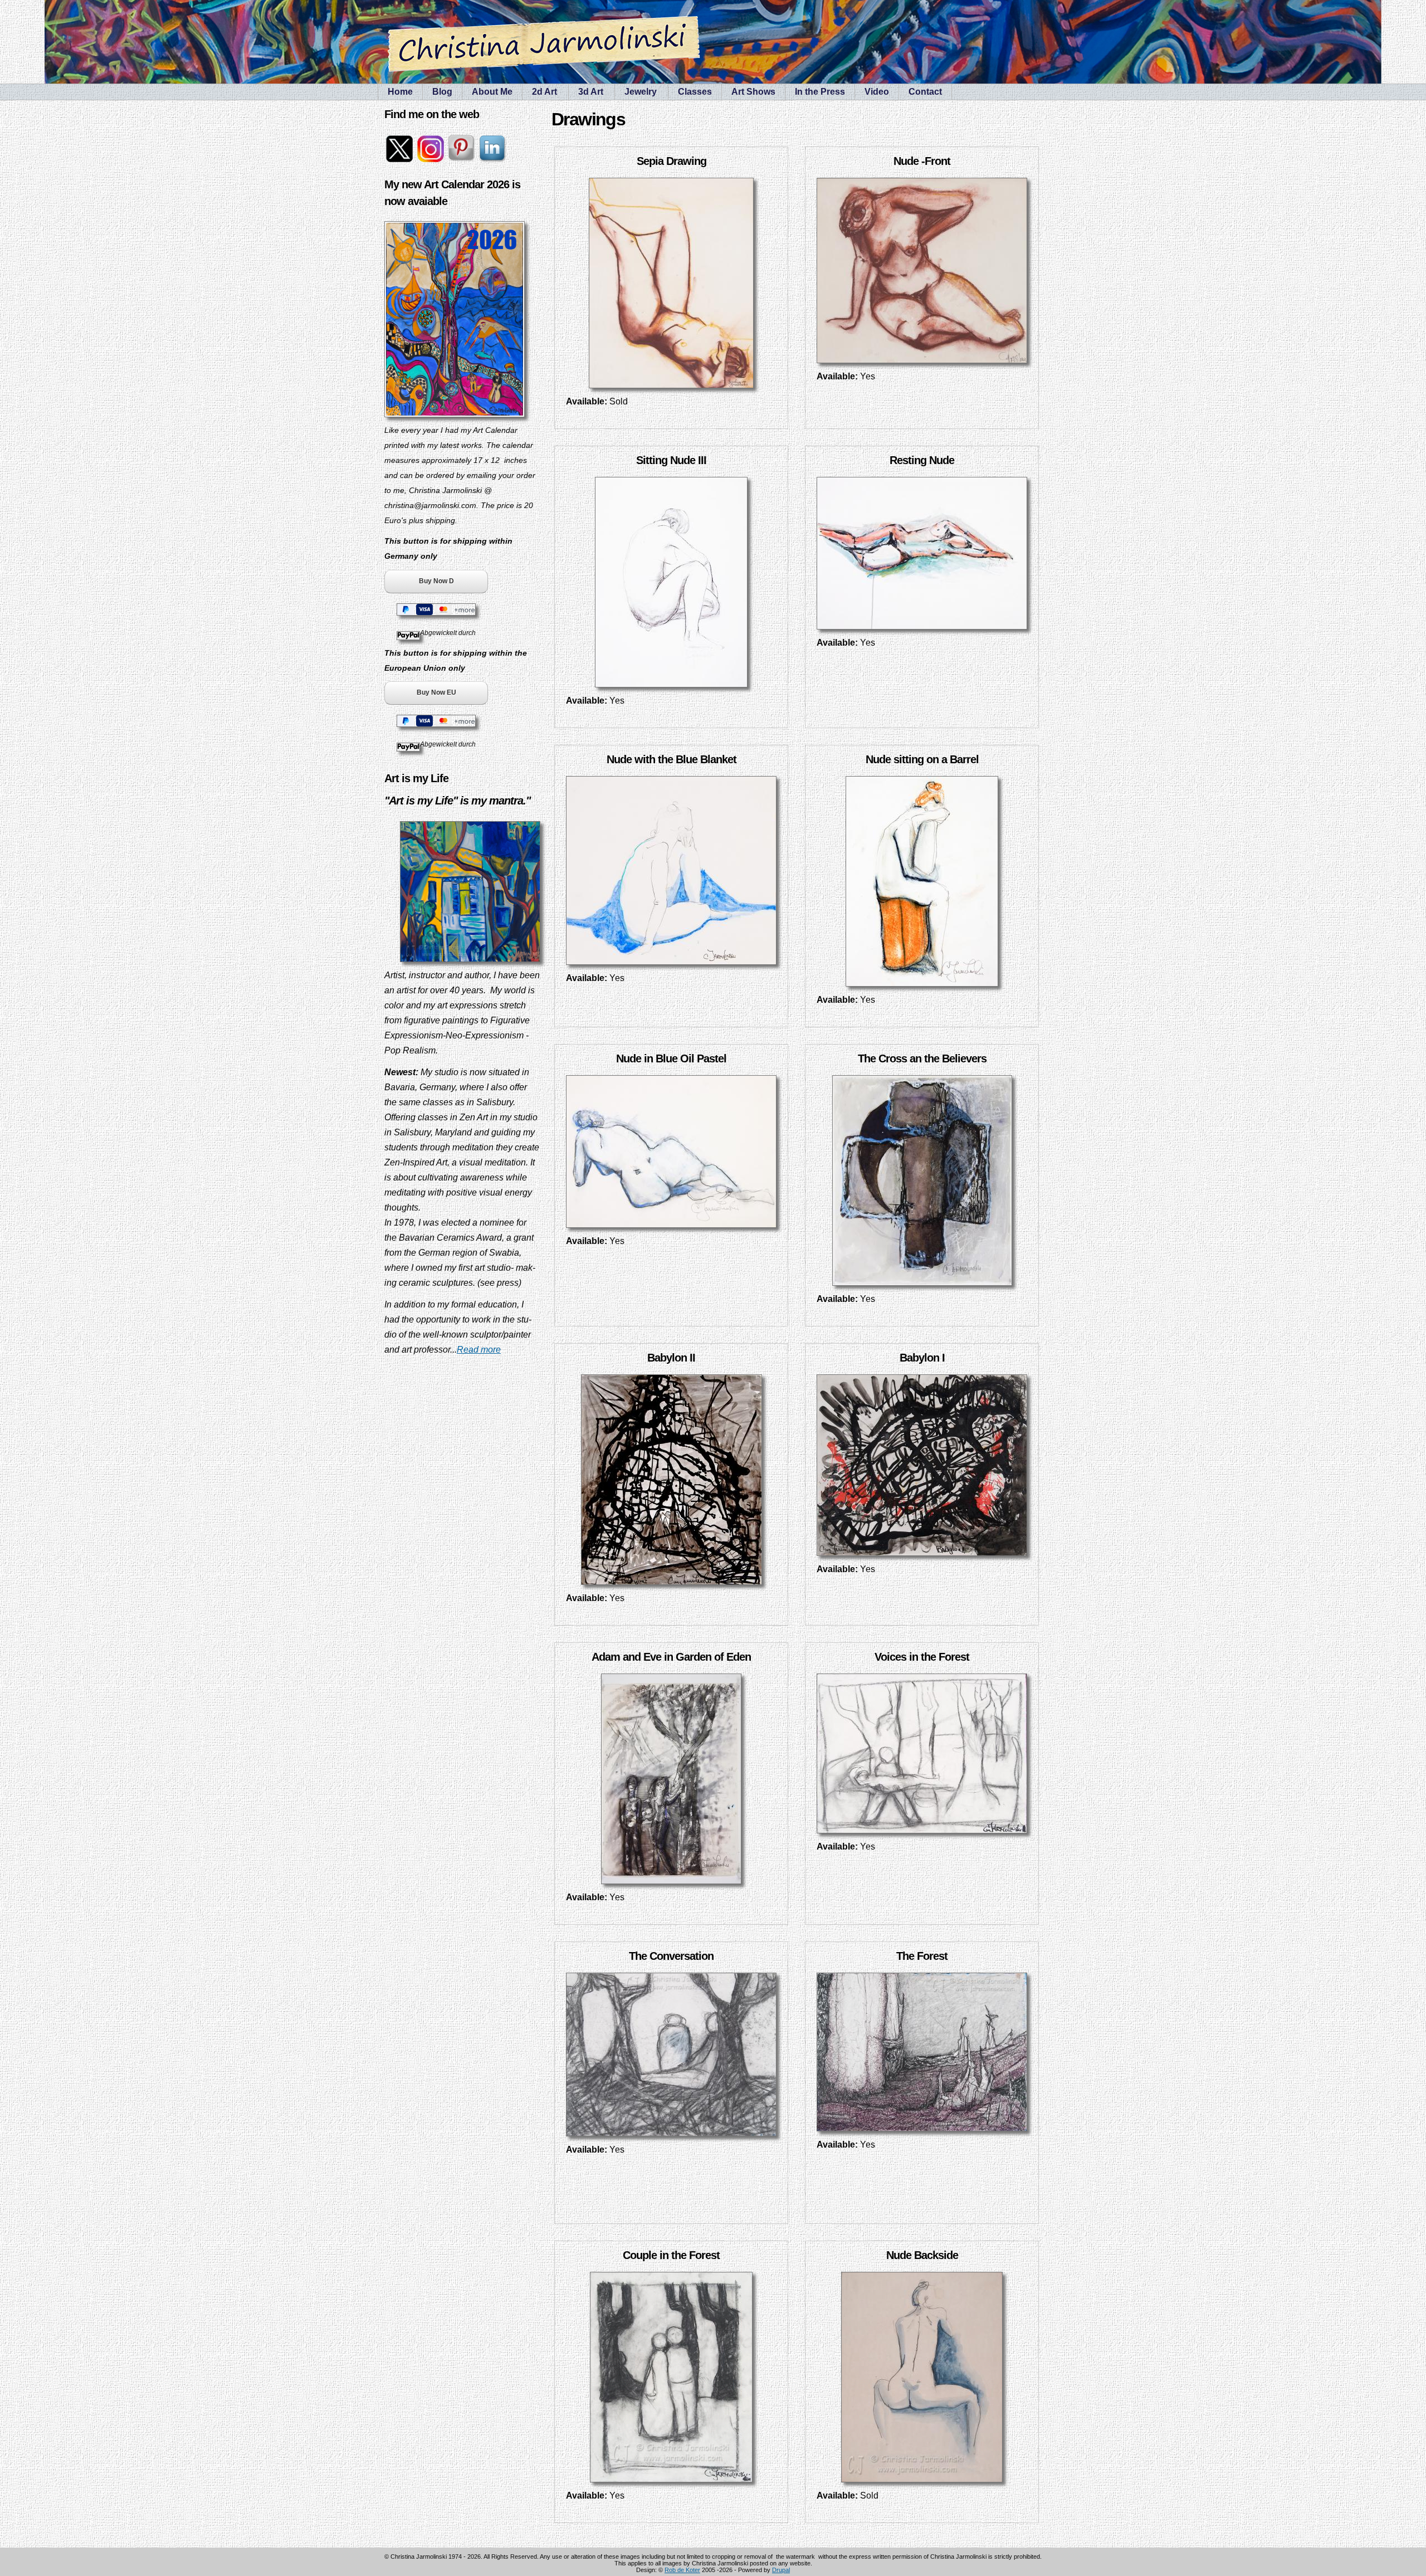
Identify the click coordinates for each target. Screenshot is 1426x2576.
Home (400, 92)
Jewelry (641, 92)
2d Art (544, 92)
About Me (492, 92)
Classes (695, 92)
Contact (925, 92)
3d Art (591, 92)
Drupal (781, 2570)
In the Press (820, 92)
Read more (479, 1350)
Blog (442, 92)
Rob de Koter (682, 2570)
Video (877, 92)
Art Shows (753, 92)
